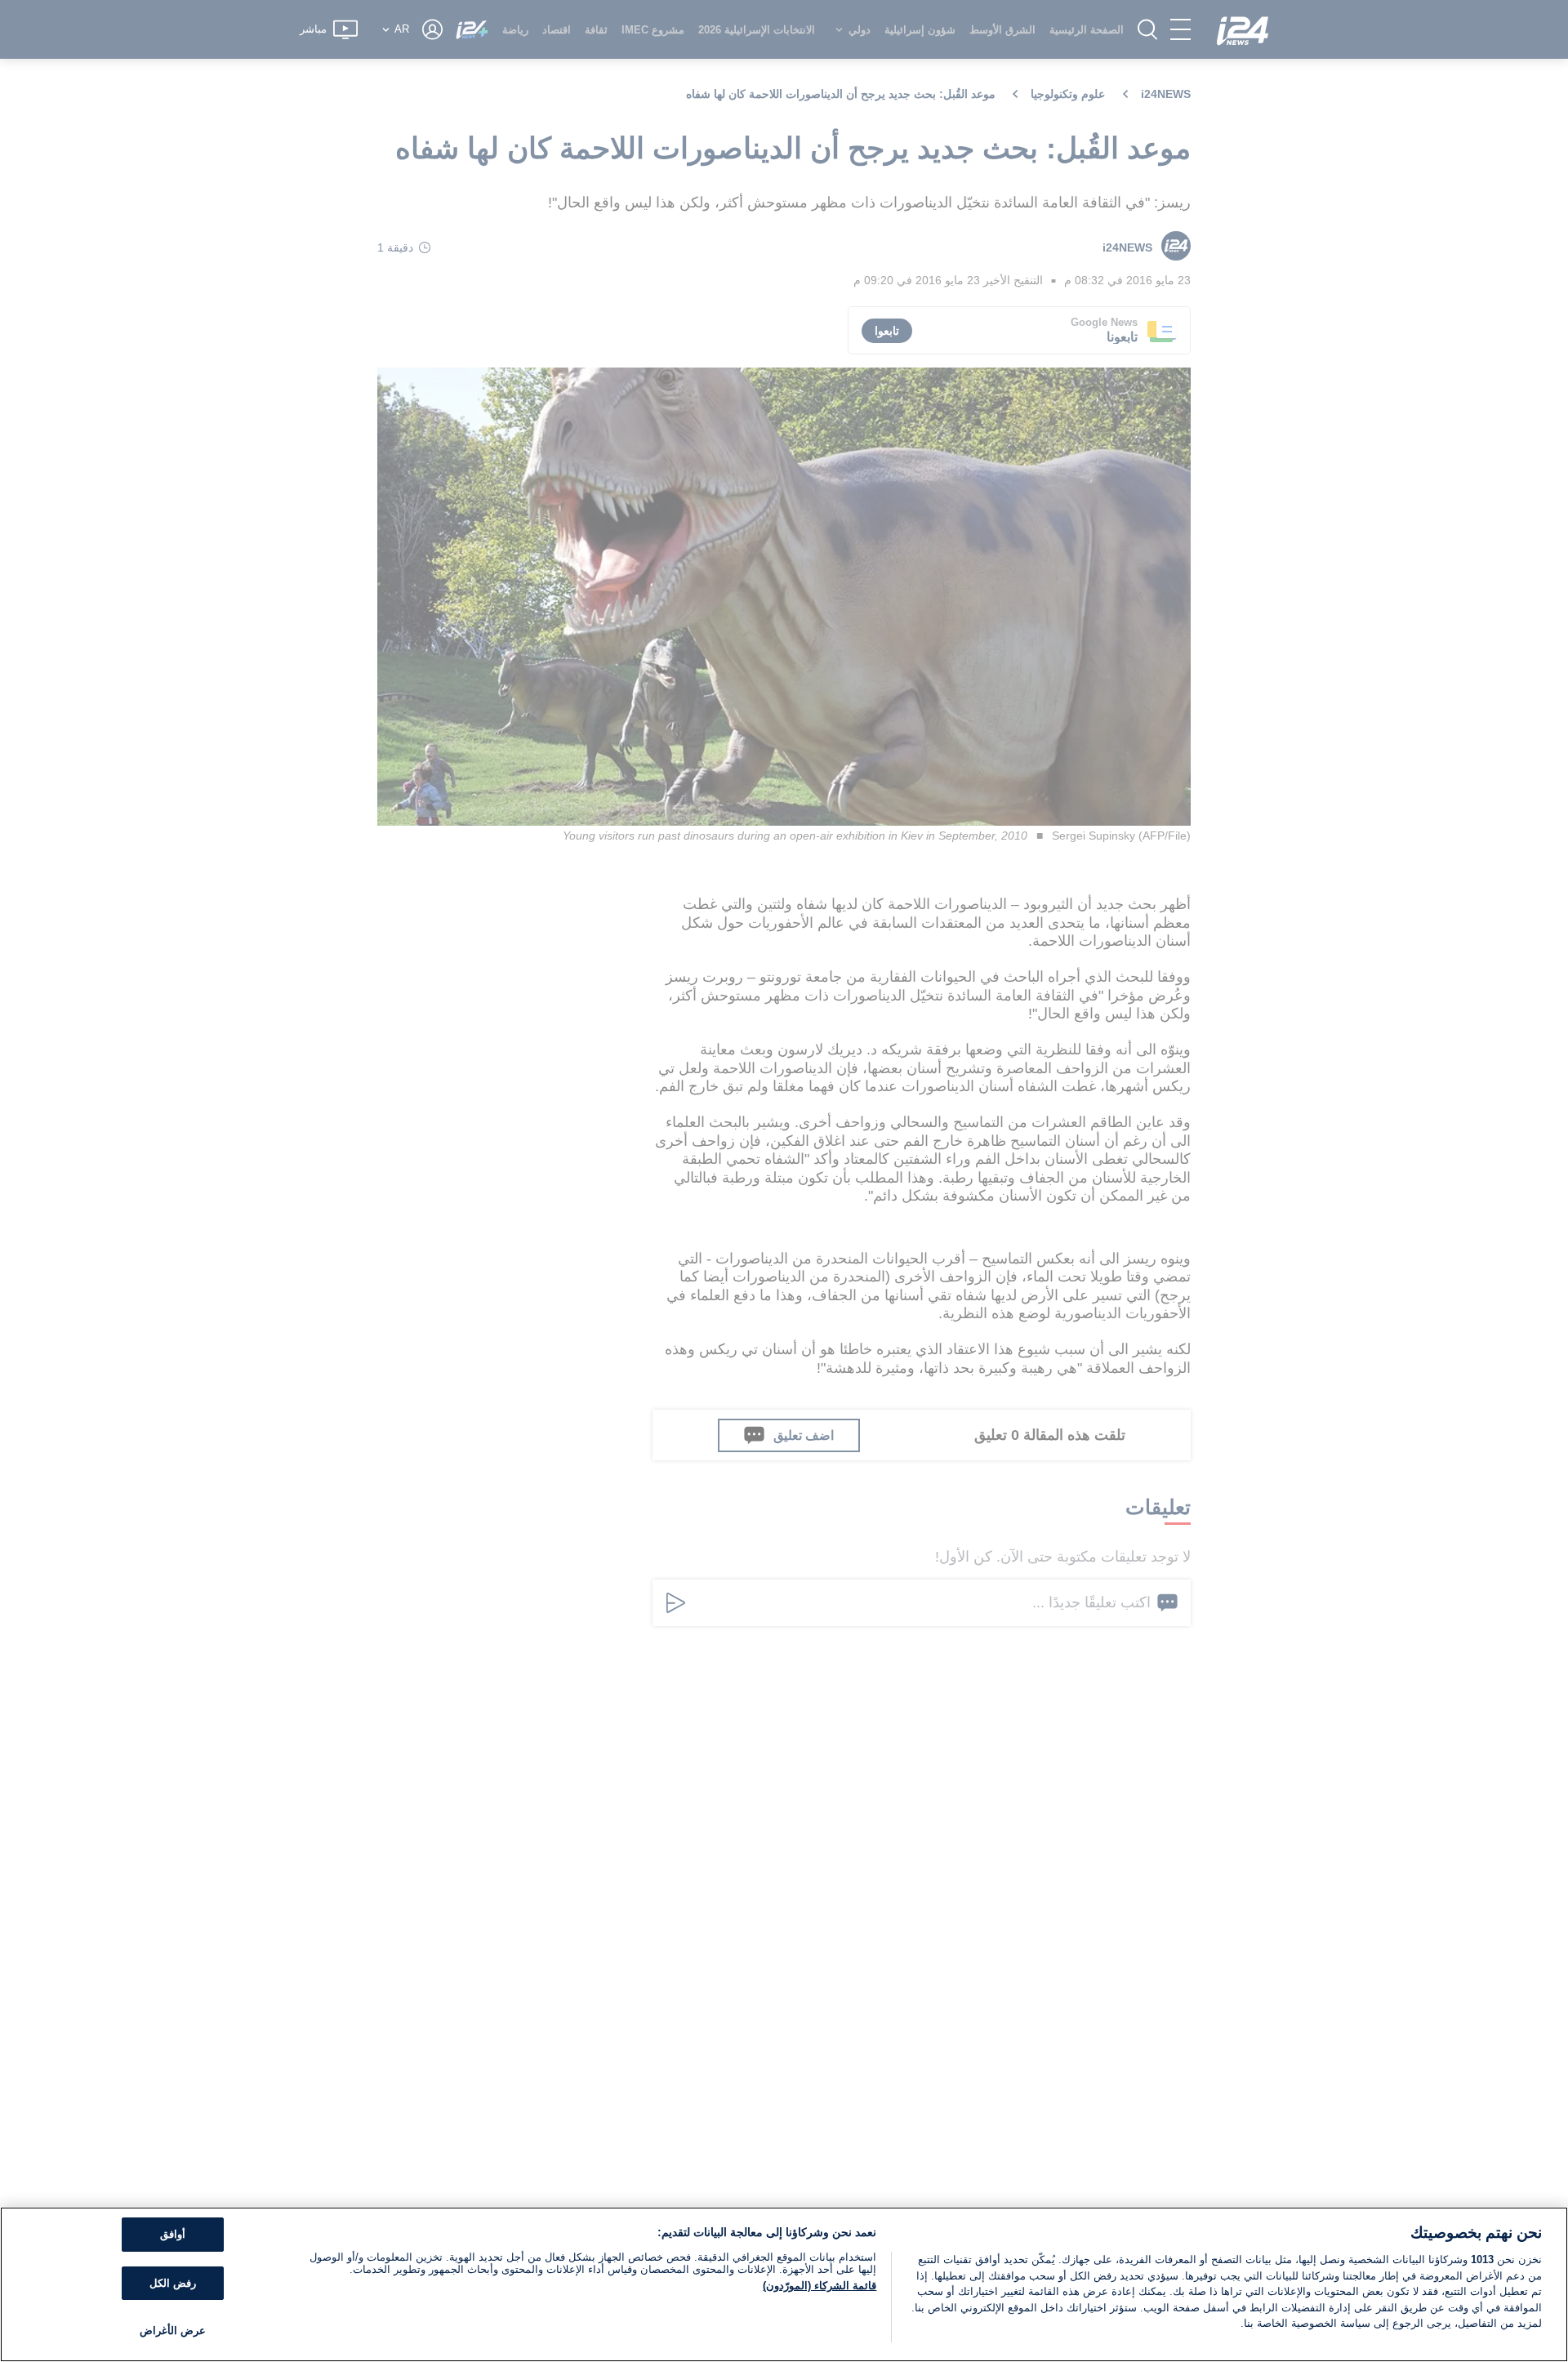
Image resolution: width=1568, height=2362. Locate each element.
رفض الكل (173, 2283)
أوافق (173, 2234)
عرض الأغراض (173, 2331)
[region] (784, 2284)
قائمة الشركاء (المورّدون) (820, 2286)
